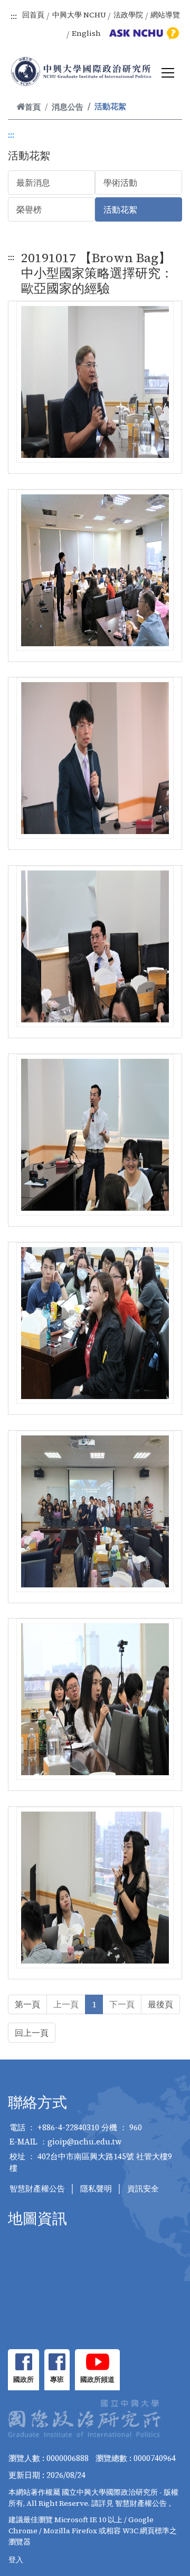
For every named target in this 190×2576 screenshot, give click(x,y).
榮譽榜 (29, 209)
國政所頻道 (97, 2379)
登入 (16, 2560)
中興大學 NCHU (79, 15)
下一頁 (122, 2004)
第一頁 (27, 2004)
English (86, 33)
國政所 (23, 2379)
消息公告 (68, 107)
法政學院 (128, 15)
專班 (57, 2379)
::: (14, 16)
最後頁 (160, 2004)
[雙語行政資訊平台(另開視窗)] (142, 33)
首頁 (33, 107)
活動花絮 (120, 209)
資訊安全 (143, 2189)
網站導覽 (165, 15)
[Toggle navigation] (168, 73)
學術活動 (120, 183)
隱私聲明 (96, 2189)
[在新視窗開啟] (23, 2362)
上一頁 (66, 2004)
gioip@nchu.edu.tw (85, 2142)
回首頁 (33, 15)
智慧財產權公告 (37, 2189)
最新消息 (33, 183)
